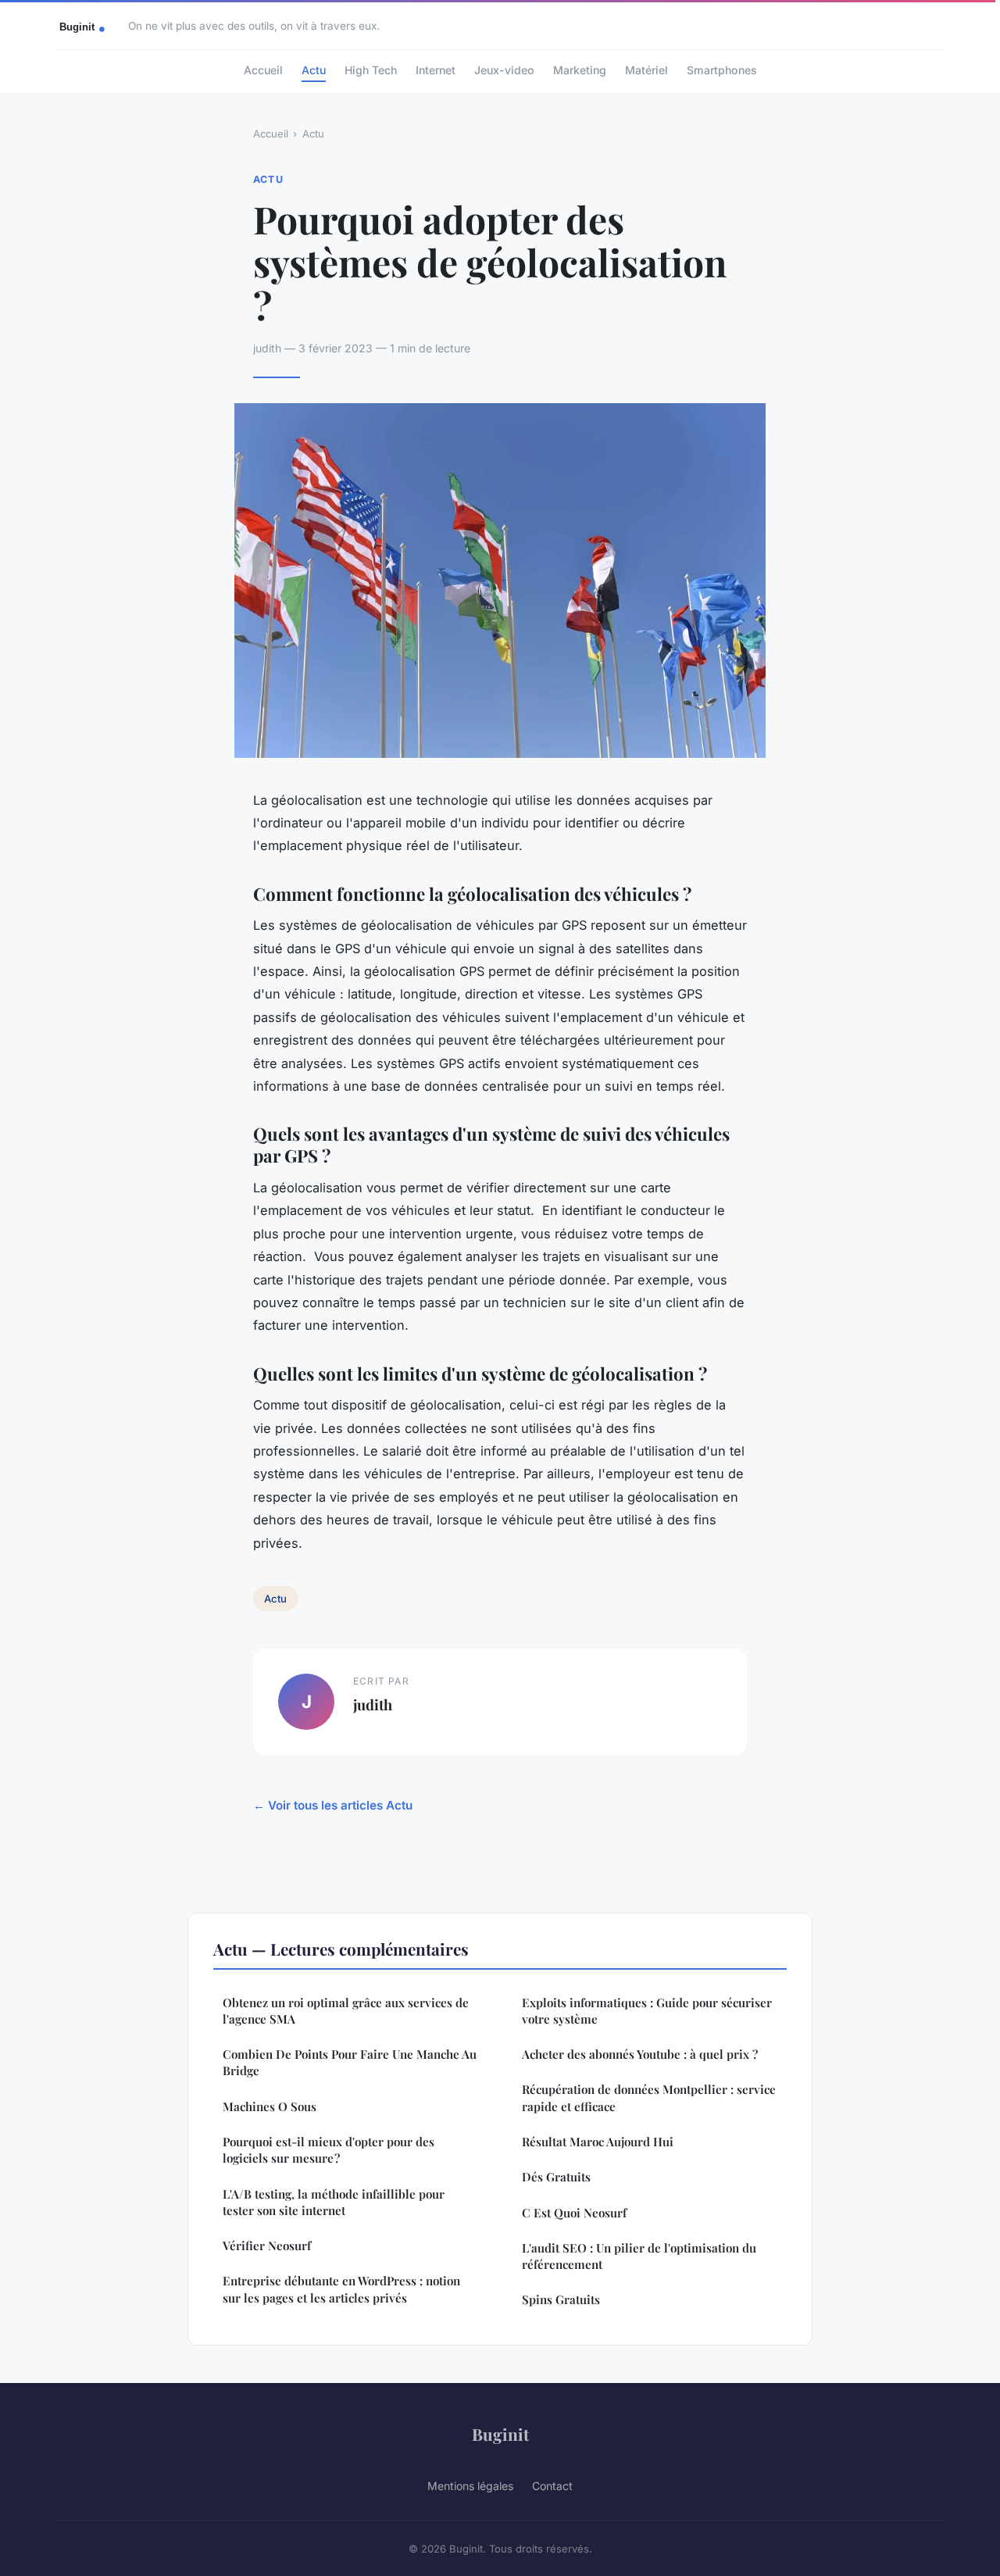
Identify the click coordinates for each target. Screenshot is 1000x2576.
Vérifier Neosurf (267, 2246)
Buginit (500, 2434)
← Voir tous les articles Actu (333, 1805)
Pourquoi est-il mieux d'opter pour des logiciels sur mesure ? (329, 2150)
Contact (552, 2486)
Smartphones (722, 70)
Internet (436, 70)
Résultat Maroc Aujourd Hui (598, 2142)
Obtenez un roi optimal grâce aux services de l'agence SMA (346, 2011)
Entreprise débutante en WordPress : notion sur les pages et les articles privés (341, 2289)
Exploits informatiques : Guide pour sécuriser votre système (647, 2011)
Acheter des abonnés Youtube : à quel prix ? (640, 2054)
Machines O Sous (270, 2106)
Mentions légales (470, 2486)
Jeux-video (504, 70)
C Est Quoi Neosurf (574, 2213)
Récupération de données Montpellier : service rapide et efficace (649, 2097)
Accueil (263, 70)
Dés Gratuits (556, 2177)
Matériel (646, 70)
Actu (314, 70)
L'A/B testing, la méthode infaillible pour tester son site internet (334, 2202)
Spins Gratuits (561, 2299)
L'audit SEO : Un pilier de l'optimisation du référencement (639, 2256)
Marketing (580, 70)
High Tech (371, 70)
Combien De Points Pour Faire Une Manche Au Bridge (350, 2062)
